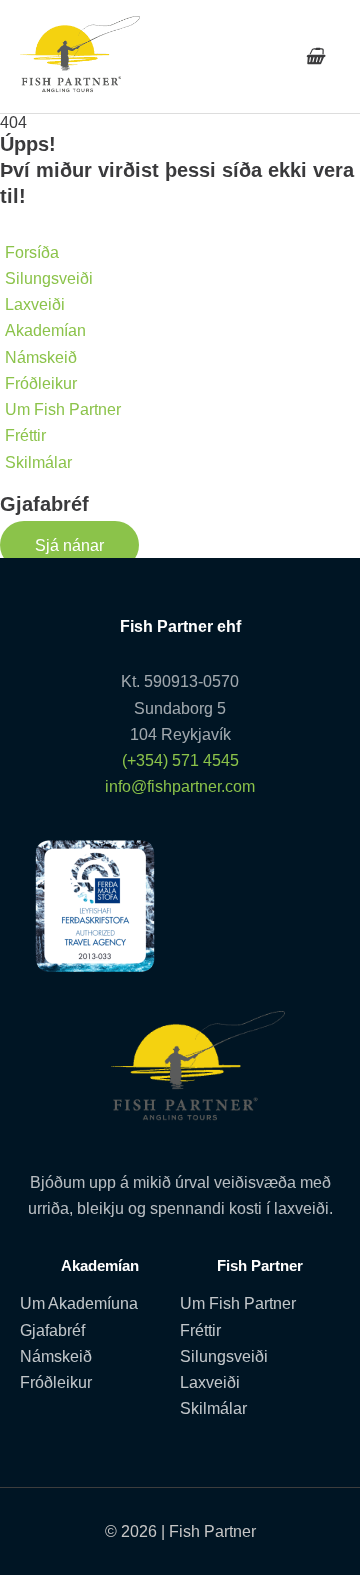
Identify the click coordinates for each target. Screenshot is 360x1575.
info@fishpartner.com (180, 786)
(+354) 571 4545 (180, 760)
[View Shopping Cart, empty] (314, 56)
